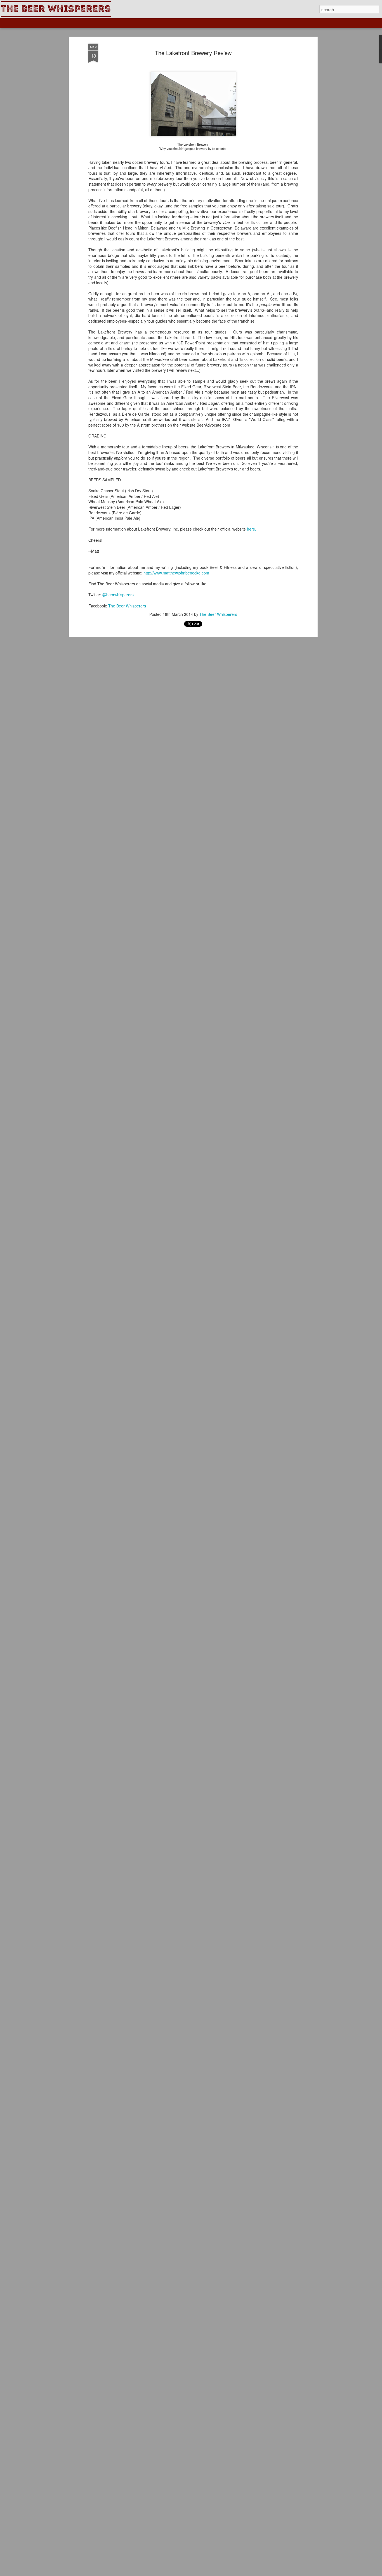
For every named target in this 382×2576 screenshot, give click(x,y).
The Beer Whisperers (127, 606)
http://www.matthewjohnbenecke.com (176, 573)
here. (252, 529)
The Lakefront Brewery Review (193, 53)
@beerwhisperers (118, 595)
